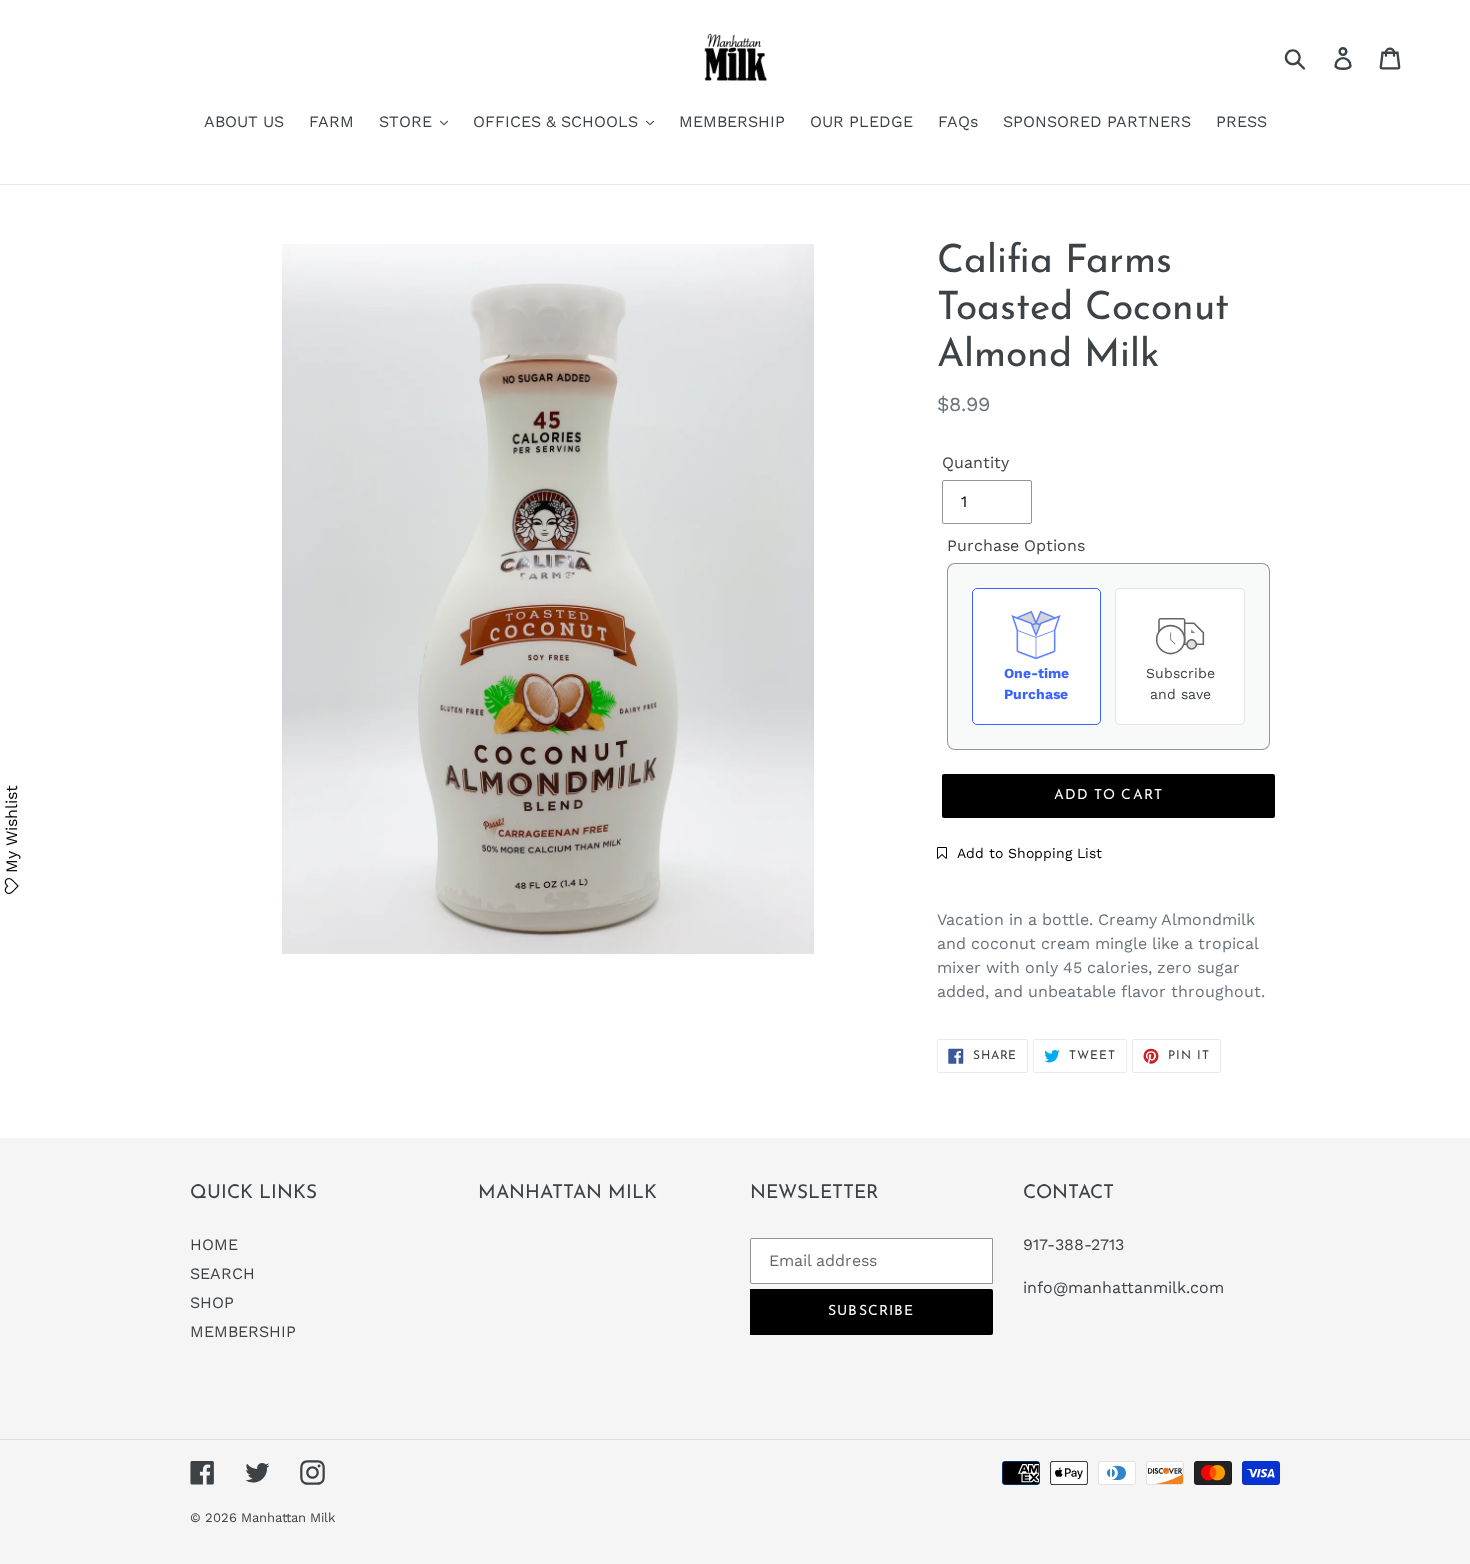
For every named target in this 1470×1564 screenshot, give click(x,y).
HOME (214, 1244)
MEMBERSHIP (243, 1331)
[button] (1019, 853)
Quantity (975, 462)
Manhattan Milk (288, 1517)
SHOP (212, 1302)
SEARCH (222, 1273)
